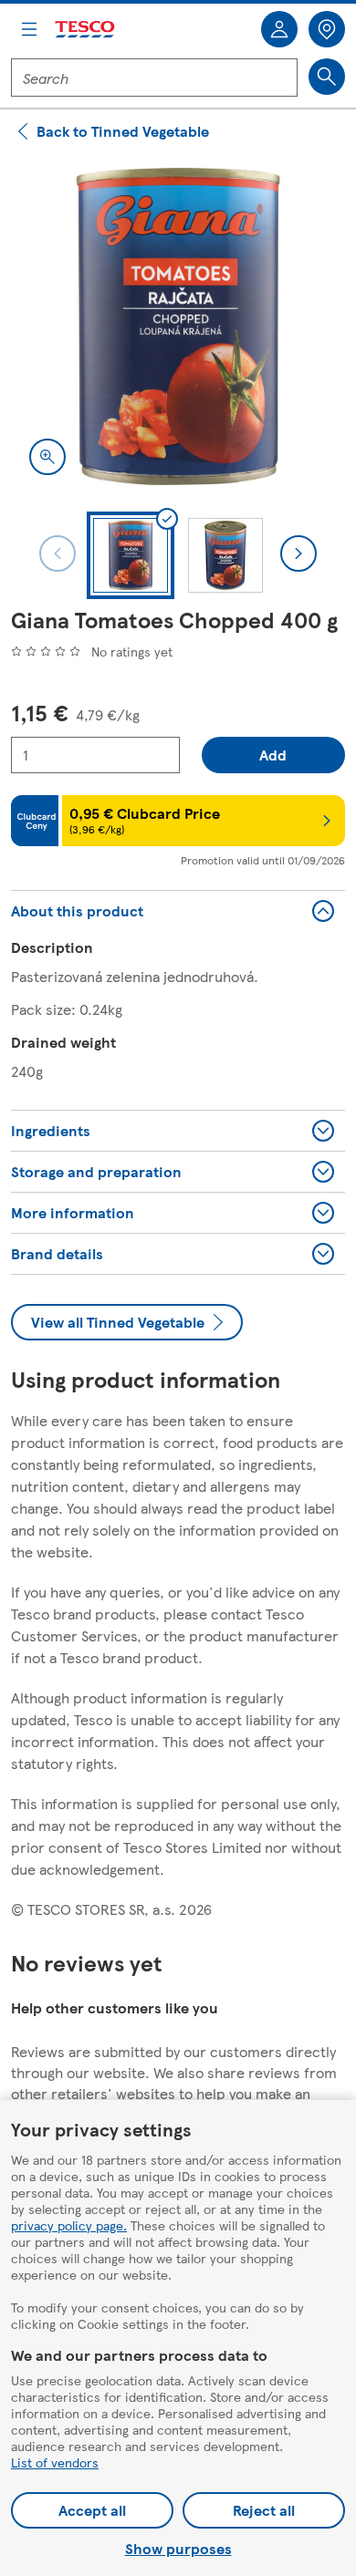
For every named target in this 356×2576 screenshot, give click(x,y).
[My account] (279, 29)
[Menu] (29, 29)
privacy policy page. (69, 2225)
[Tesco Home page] (86, 30)
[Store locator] (327, 29)
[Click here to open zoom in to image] (47, 457)
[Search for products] (327, 77)
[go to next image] (298, 553)
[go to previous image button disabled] (58, 553)
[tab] (131, 555)
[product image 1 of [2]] (178, 326)
